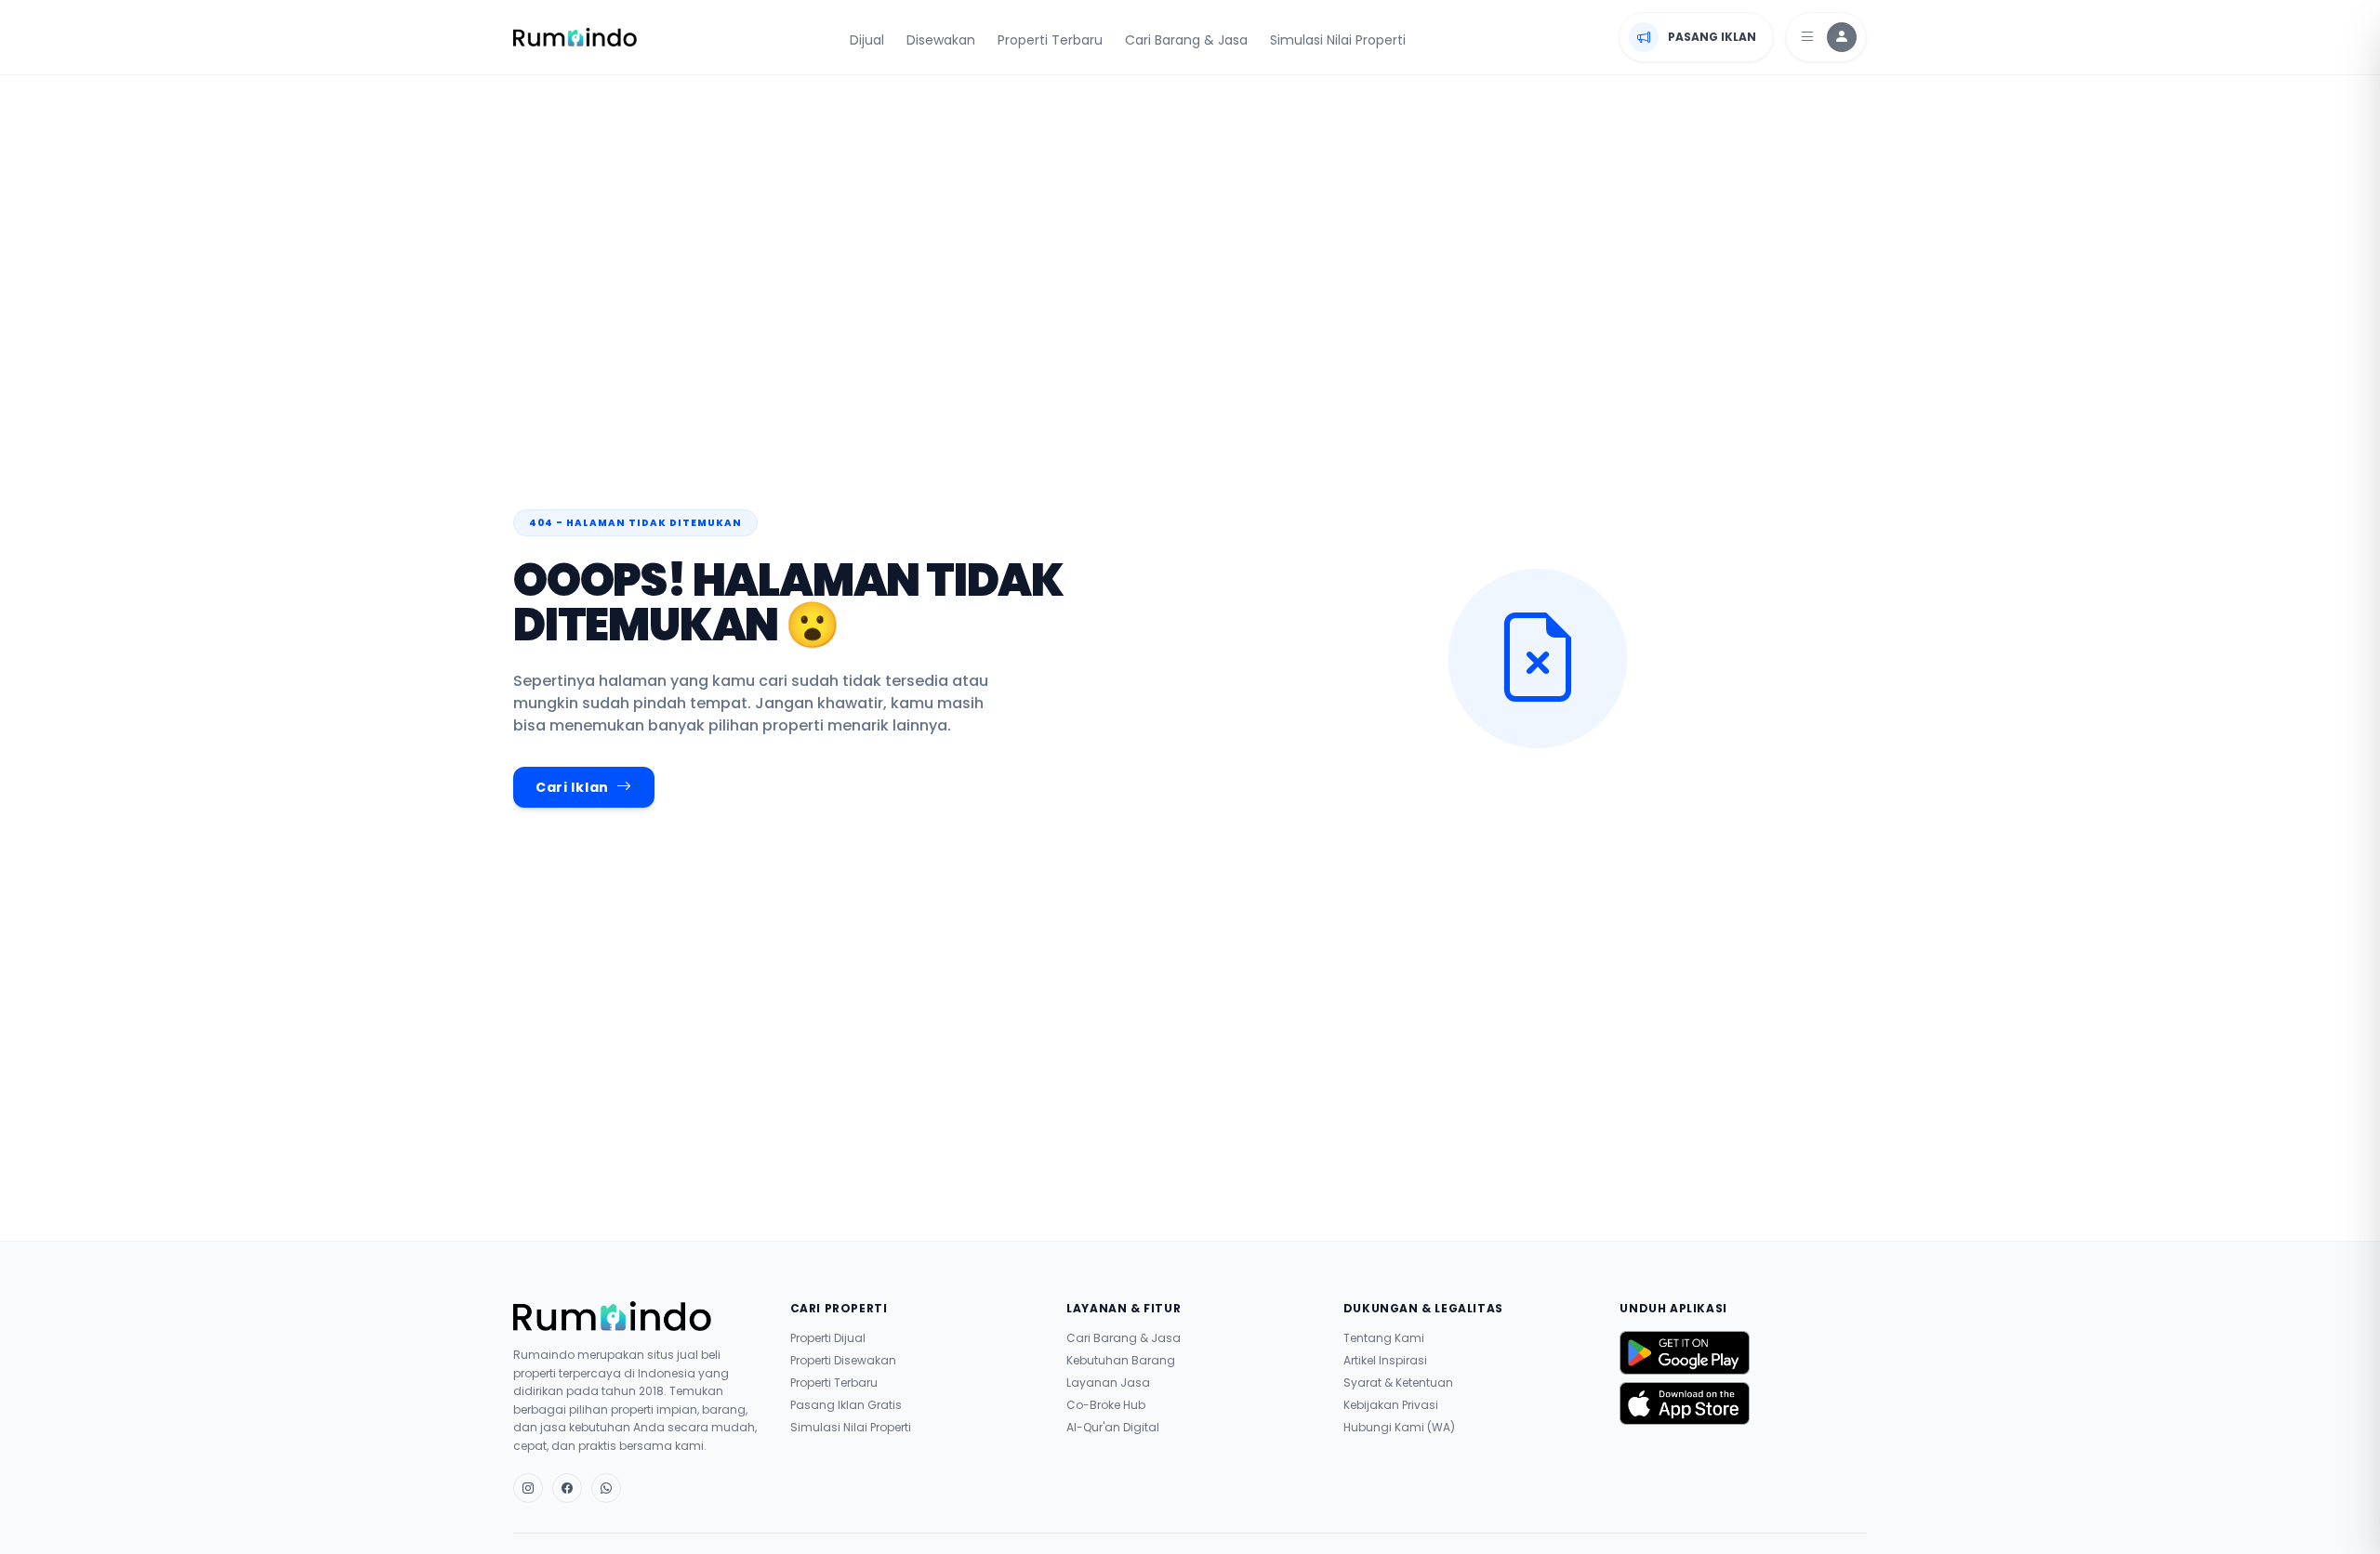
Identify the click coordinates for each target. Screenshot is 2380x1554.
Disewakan (941, 40)
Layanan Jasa (1108, 1383)
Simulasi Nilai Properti (1338, 40)
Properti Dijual (828, 1338)
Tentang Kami (1384, 1338)
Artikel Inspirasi (1385, 1361)
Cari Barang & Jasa (1186, 40)
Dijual (867, 40)
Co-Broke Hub (1106, 1405)
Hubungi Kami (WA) (1399, 1428)
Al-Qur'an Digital (1113, 1428)
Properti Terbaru (1050, 40)
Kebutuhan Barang (1121, 1361)
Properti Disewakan (843, 1361)
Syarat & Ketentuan (1398, 1383)
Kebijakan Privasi (1391, 1405)
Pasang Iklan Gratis (846, 1405)
